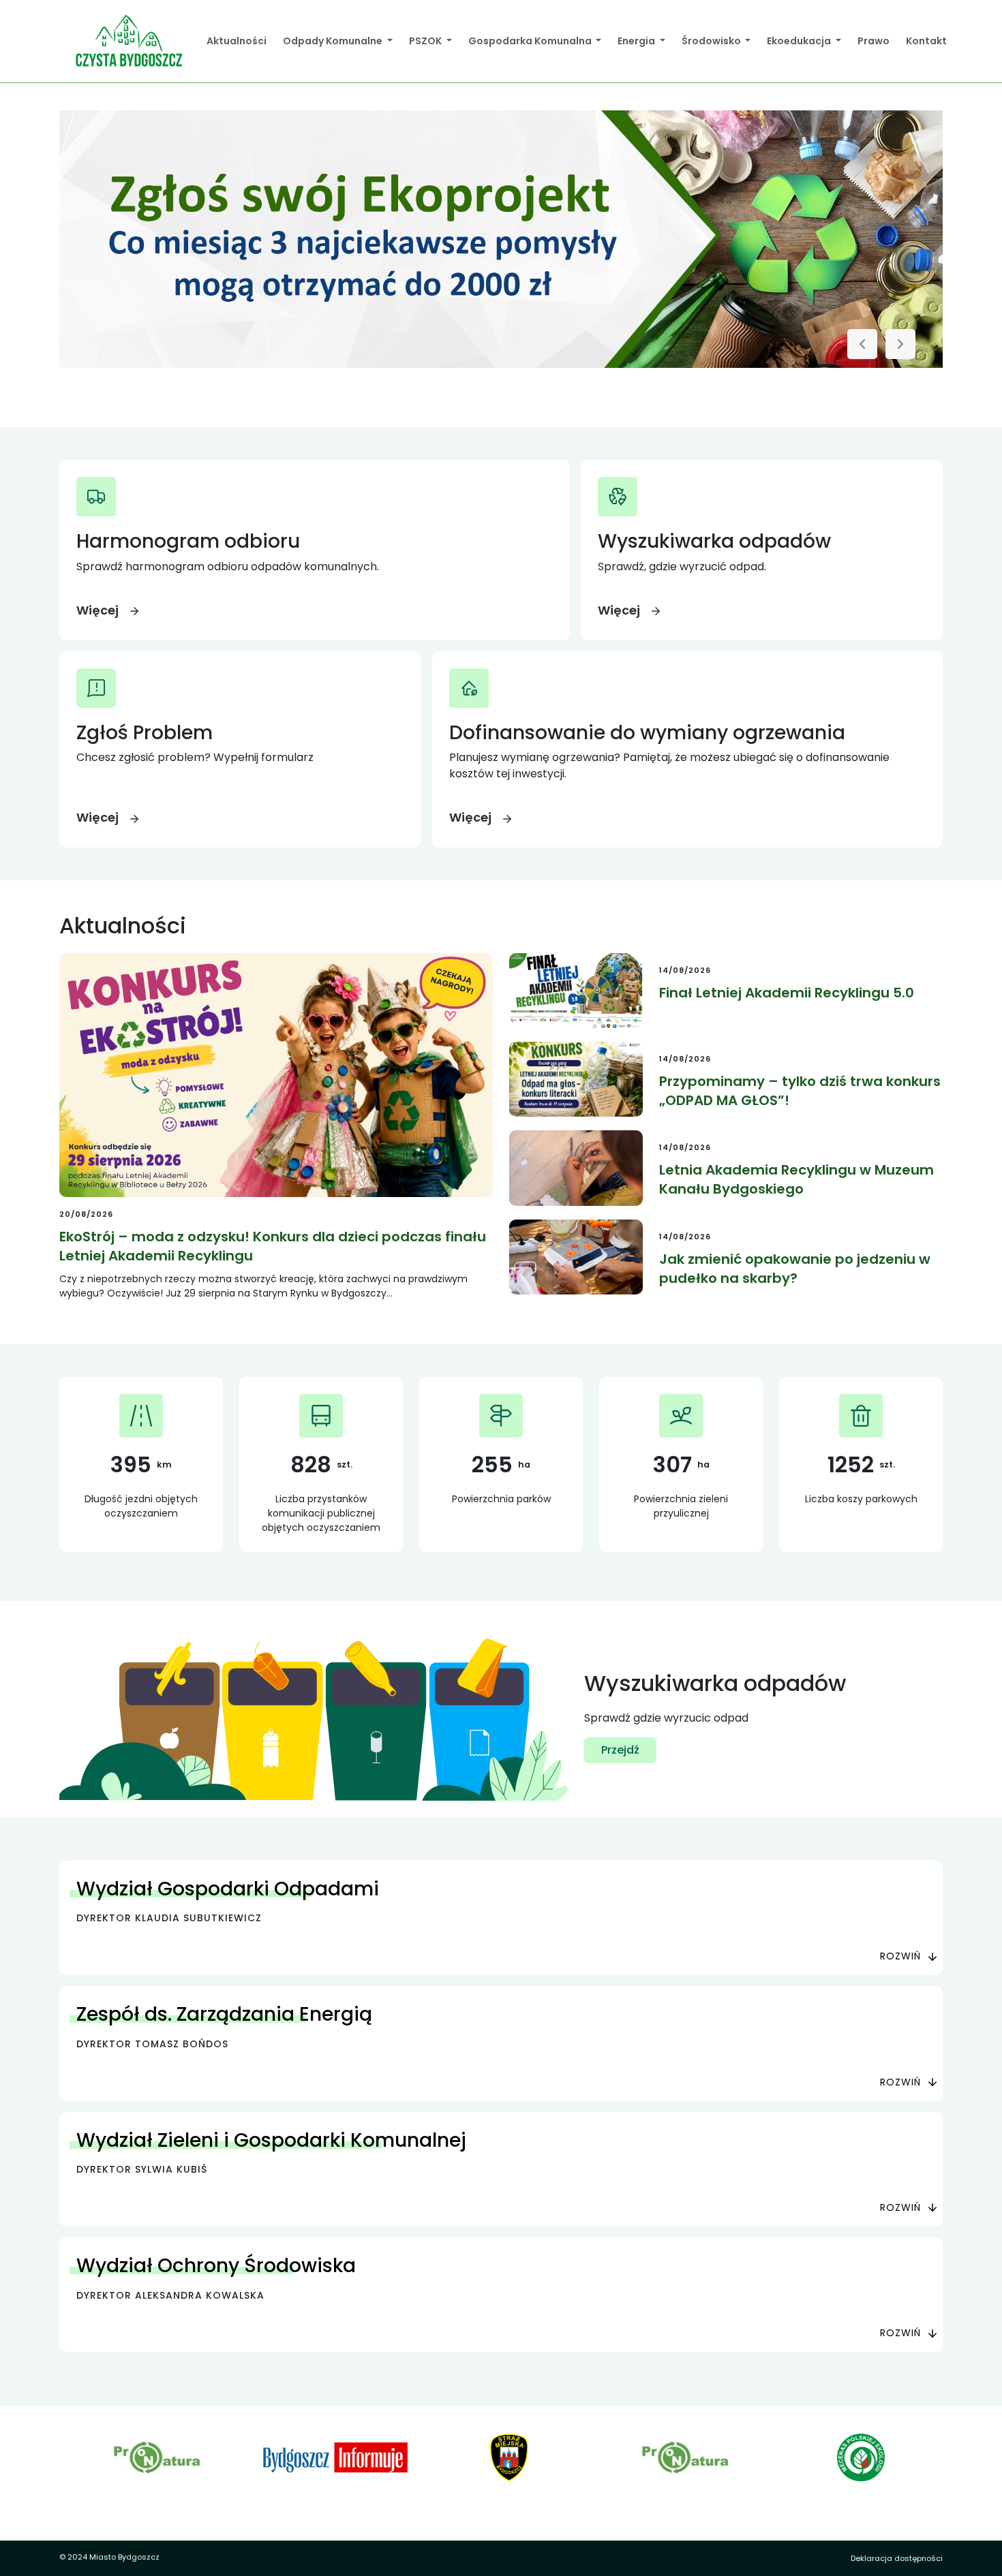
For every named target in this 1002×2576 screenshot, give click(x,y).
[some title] (501, 239)
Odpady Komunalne (334, 41)
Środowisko (712, 41)
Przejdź (620, 1750)
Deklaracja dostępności (897, 2558)
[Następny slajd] (900, 344)
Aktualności (237, 41)
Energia (637, 41)
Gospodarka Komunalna (531, 41)
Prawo (874, 41)
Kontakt (926, 41)
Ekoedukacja (800, 41)
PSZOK (426, 41)
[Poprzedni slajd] (862, 344)
